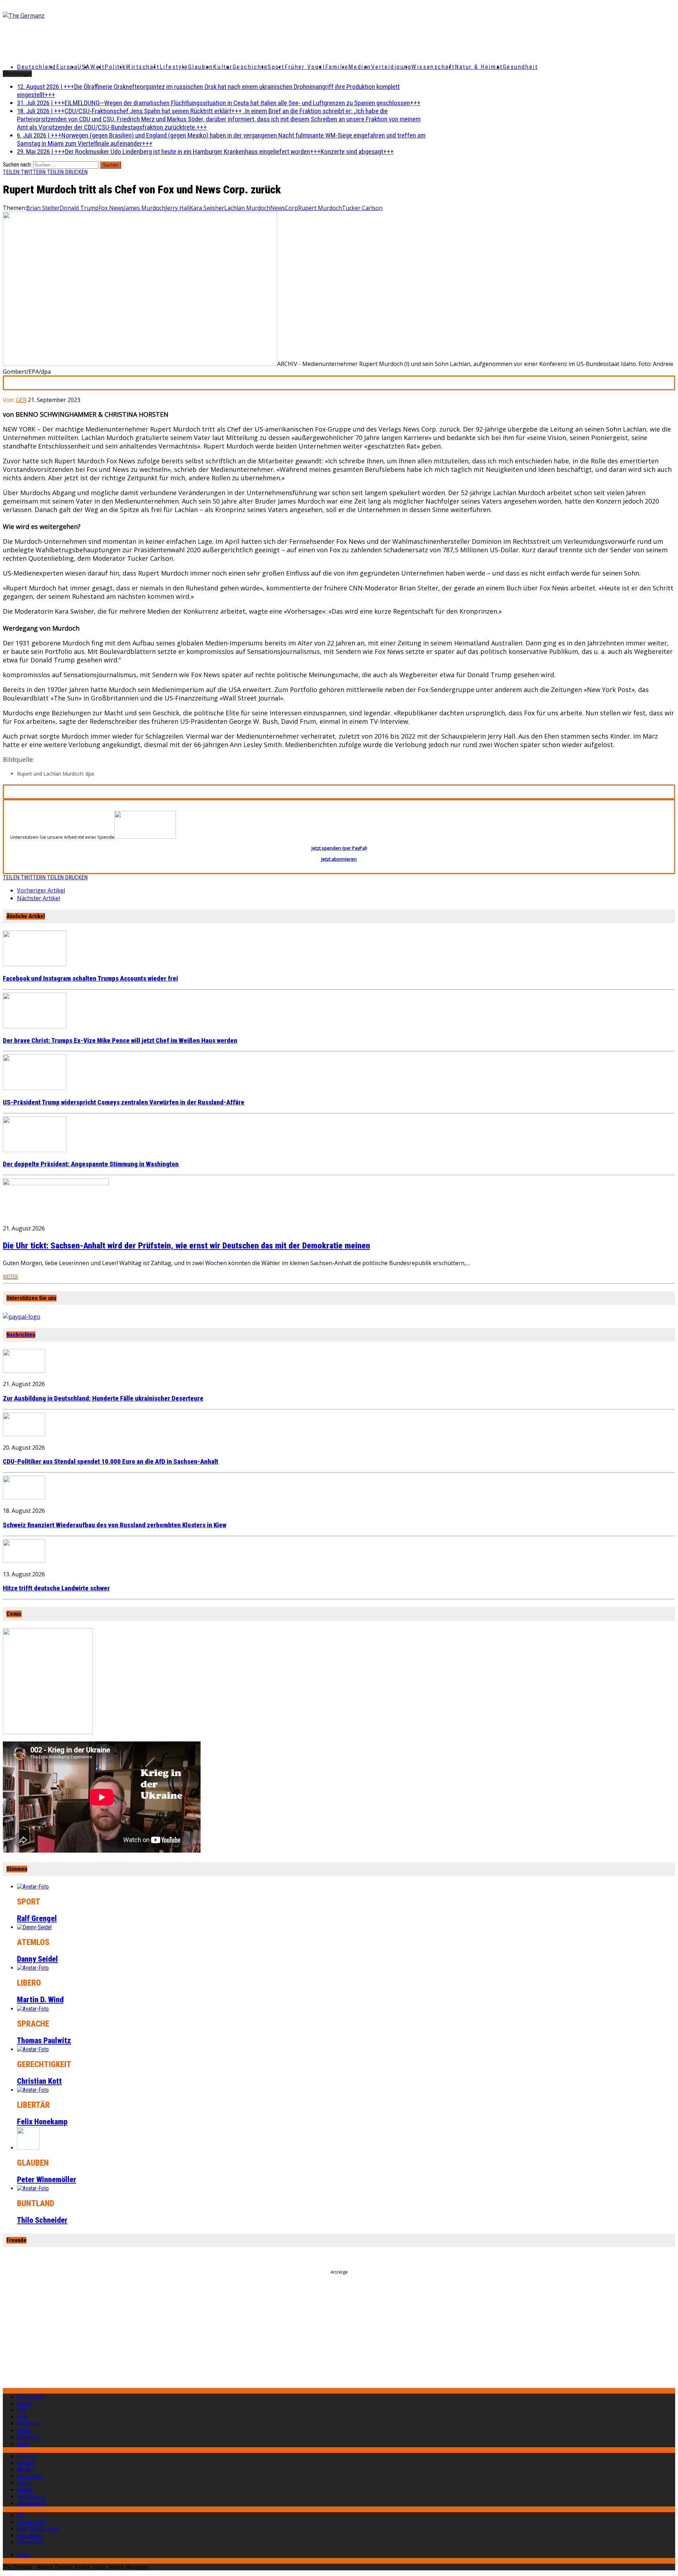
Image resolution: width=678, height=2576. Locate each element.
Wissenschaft (433, 67)
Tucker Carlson (362, 208)
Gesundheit (521, 67)
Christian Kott (39, 2081)
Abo (21, 2515)
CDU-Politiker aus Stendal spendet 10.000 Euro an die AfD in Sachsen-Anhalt (111, 1462)
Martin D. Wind (40, 2000)
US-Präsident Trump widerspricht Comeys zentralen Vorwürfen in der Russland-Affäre (124, 1102)
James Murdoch (145, 208)
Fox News (111, 208)
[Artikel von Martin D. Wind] (33, 1968)
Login (23, 2555)
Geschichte (250, 67)
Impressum (29, 2536)
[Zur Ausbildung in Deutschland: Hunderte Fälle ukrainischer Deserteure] (24, 1371)
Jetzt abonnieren (339, 859)
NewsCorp (284, 208)
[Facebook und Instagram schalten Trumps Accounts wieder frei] (35, 964)
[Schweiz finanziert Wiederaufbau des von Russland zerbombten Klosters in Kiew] (24, 1497)
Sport (276, 67)
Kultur (223, 67)
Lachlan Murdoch (247, 208)
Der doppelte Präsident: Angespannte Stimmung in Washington (91, 1164)
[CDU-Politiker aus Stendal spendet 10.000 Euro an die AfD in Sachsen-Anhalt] (24, 1434)
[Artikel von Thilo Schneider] (33, 2188)
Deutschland (37, 67)
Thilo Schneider (42, 2220)
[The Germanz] (114, 16)
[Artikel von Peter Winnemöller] (28, 2148)
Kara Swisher (207, 208)
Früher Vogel (305, 67)
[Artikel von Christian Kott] (33, 2049)
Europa (67, 67)
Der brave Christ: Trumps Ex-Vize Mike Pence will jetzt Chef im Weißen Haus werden (120, 1041)
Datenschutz (31, 2542)
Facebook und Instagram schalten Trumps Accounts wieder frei (90, 979)
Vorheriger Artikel (41, 890)
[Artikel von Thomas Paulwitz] (33, 2009)
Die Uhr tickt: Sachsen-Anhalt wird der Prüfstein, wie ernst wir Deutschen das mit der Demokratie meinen (186, 1246)
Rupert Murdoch (320, 208)
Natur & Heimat (479, 67)
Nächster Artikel (38, 898)
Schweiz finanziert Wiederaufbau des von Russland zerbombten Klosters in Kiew (115, 1525)
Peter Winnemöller (47, 2180)
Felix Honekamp (42, 2122)
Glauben (201, 67)
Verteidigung (391, 67)
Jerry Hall (177, 208)
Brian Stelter (43, 208)
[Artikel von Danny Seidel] (34, 1927)
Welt (97, 67)
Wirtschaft (143, 67)
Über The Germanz (38, 2529)
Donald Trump (79, 208)
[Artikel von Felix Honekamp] (33, 2090)
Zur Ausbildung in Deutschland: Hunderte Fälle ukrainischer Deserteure (103, 1398)
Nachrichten (21, 1335)
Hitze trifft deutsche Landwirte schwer (56, 1588)
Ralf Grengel (37, 1918)
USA (22, 2410)
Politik (115, 67)
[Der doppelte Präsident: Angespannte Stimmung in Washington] (35, 1150)
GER (21, 400)
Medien (359, 67)
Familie (337, 67)
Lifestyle (174, 67)
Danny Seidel (37, 1959)
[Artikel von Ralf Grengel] (33, 1887)
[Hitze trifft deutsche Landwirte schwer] (24, 1561)
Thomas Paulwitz (44, 2041)
